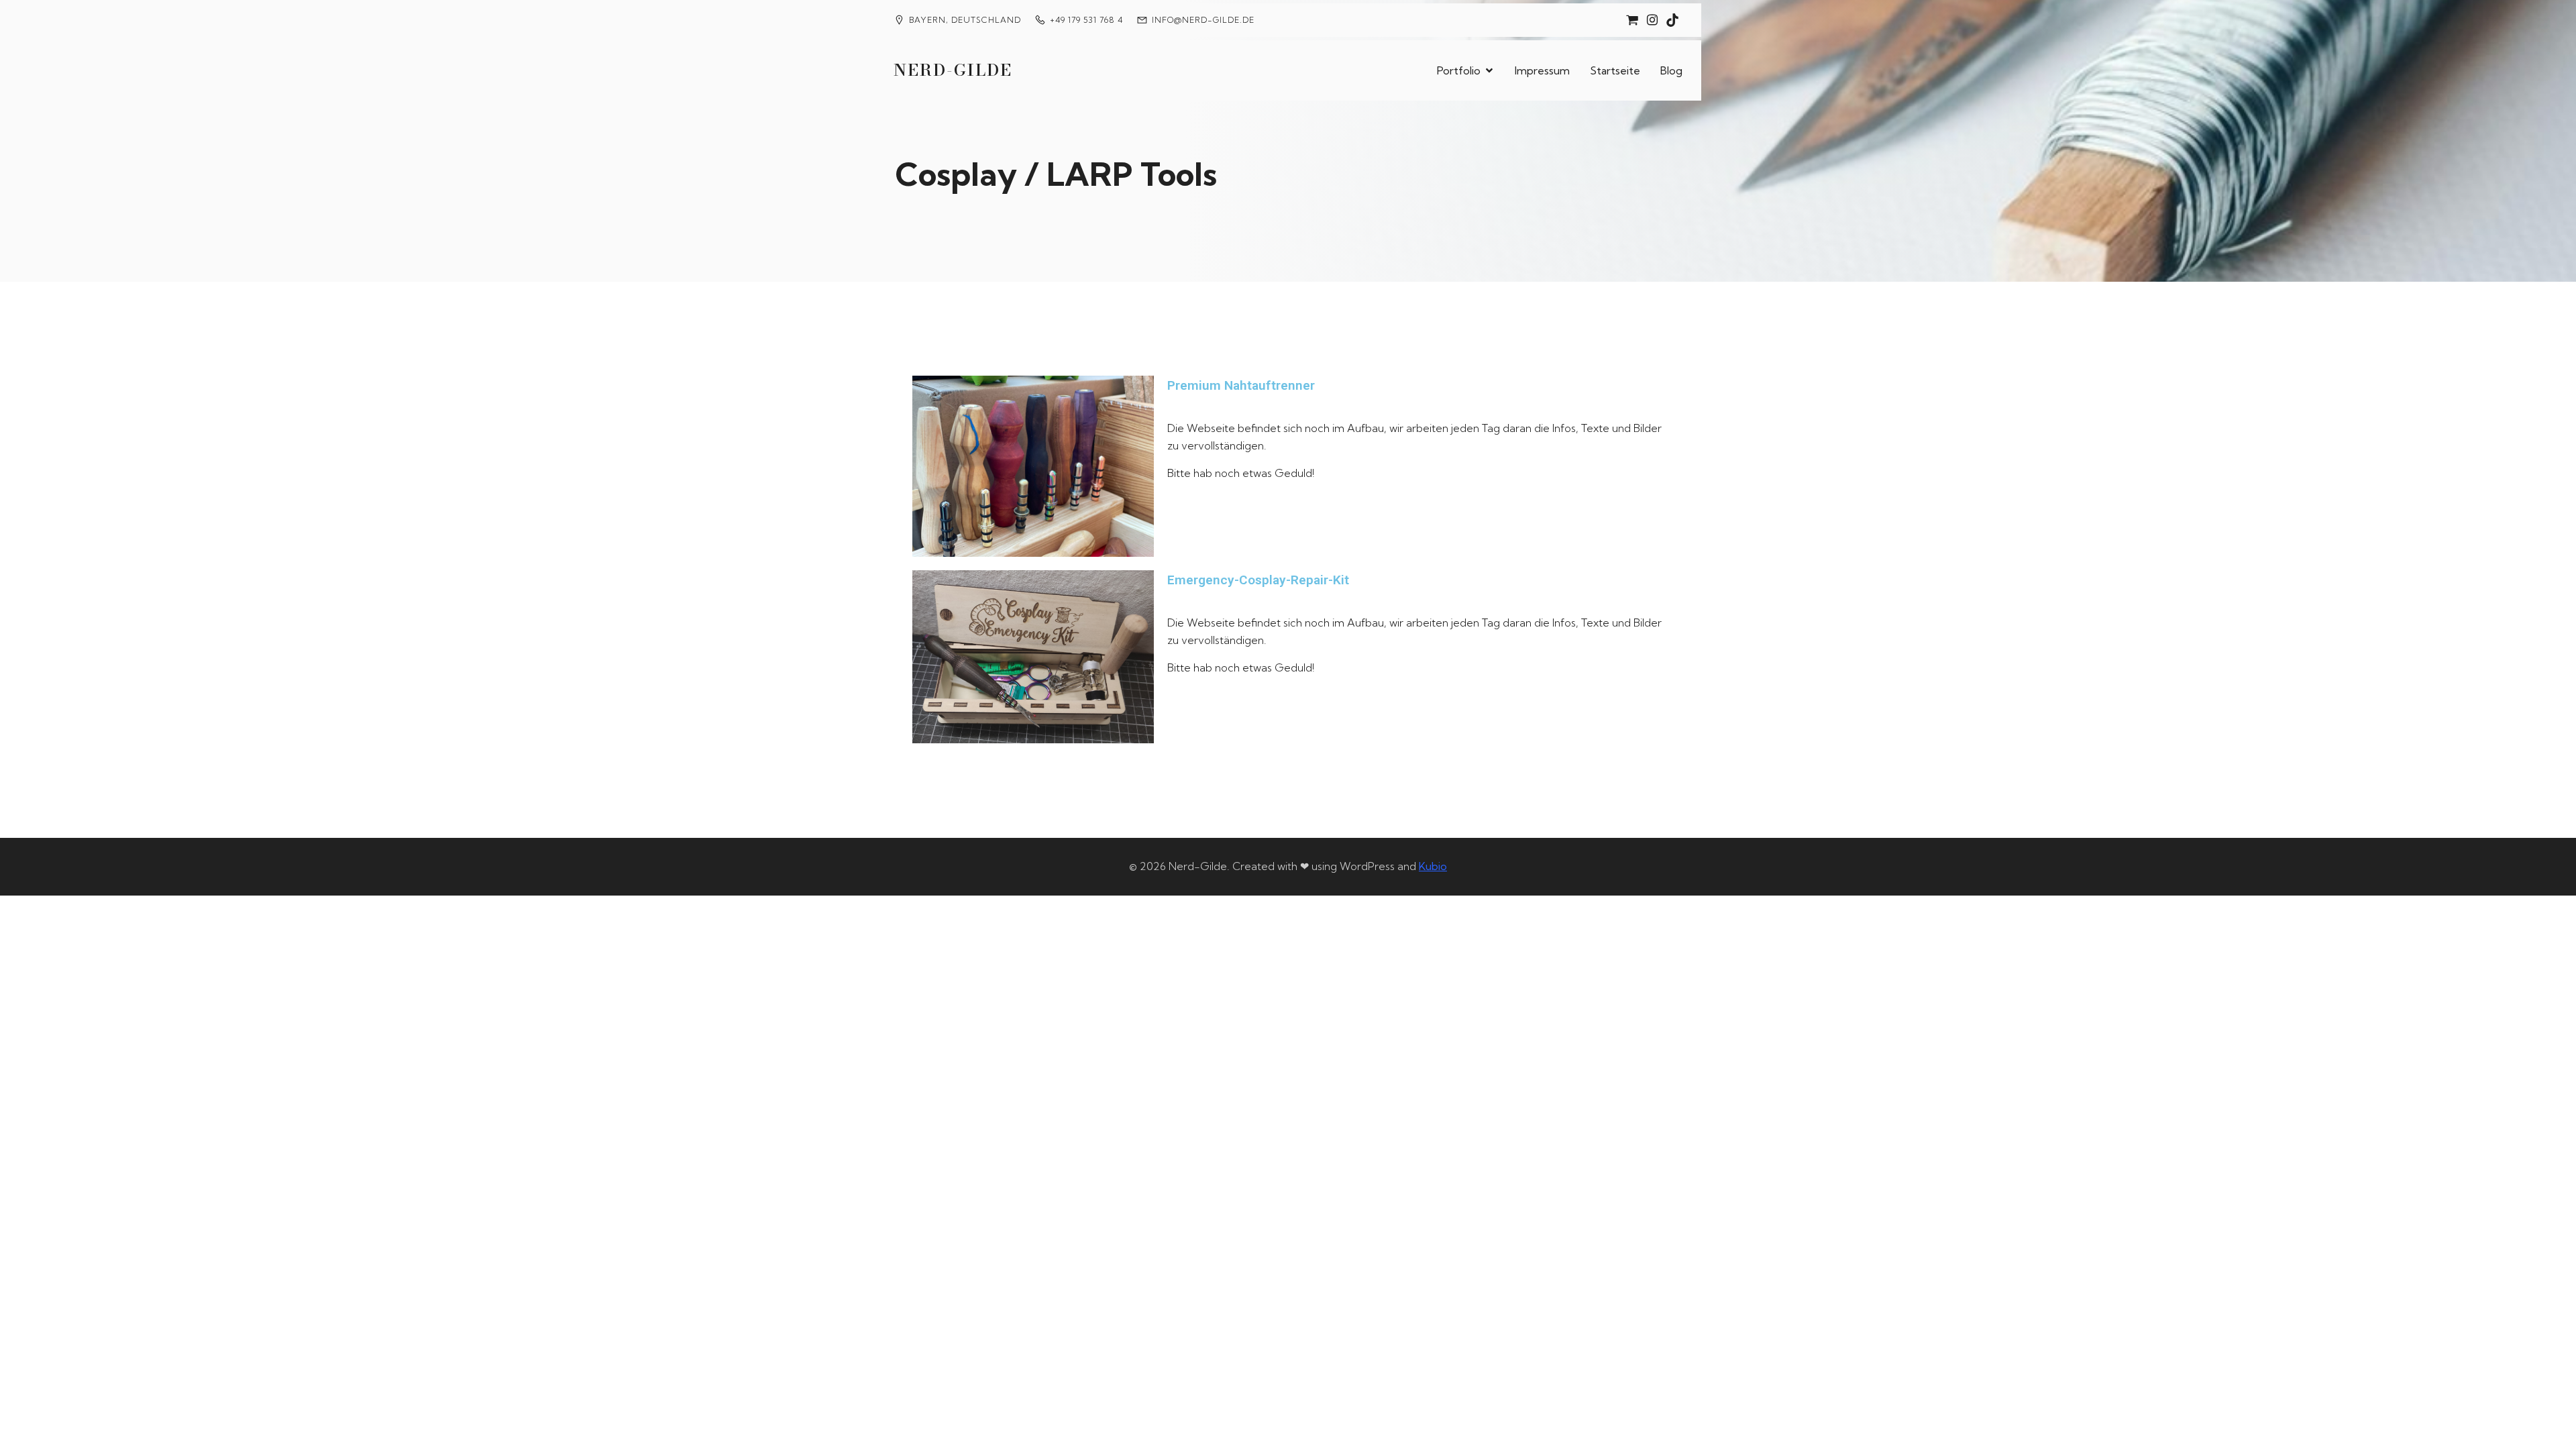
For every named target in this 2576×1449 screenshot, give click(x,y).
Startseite (1615, 70)
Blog (1671, 70)
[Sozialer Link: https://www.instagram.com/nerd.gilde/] (1652, 20)
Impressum (1542, 70)
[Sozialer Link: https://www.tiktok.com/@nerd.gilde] (1672, 20)
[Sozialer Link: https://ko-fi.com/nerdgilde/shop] (1632, 20)
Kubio (1433, 866)
